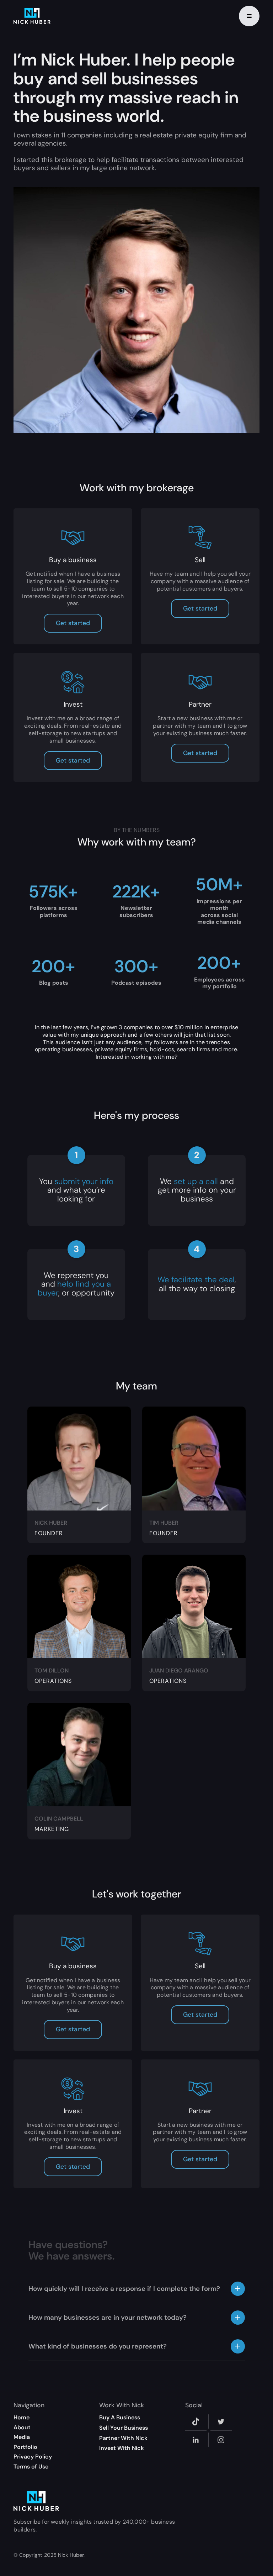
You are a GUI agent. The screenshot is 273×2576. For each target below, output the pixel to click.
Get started (73, 623)
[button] (249, 16)
